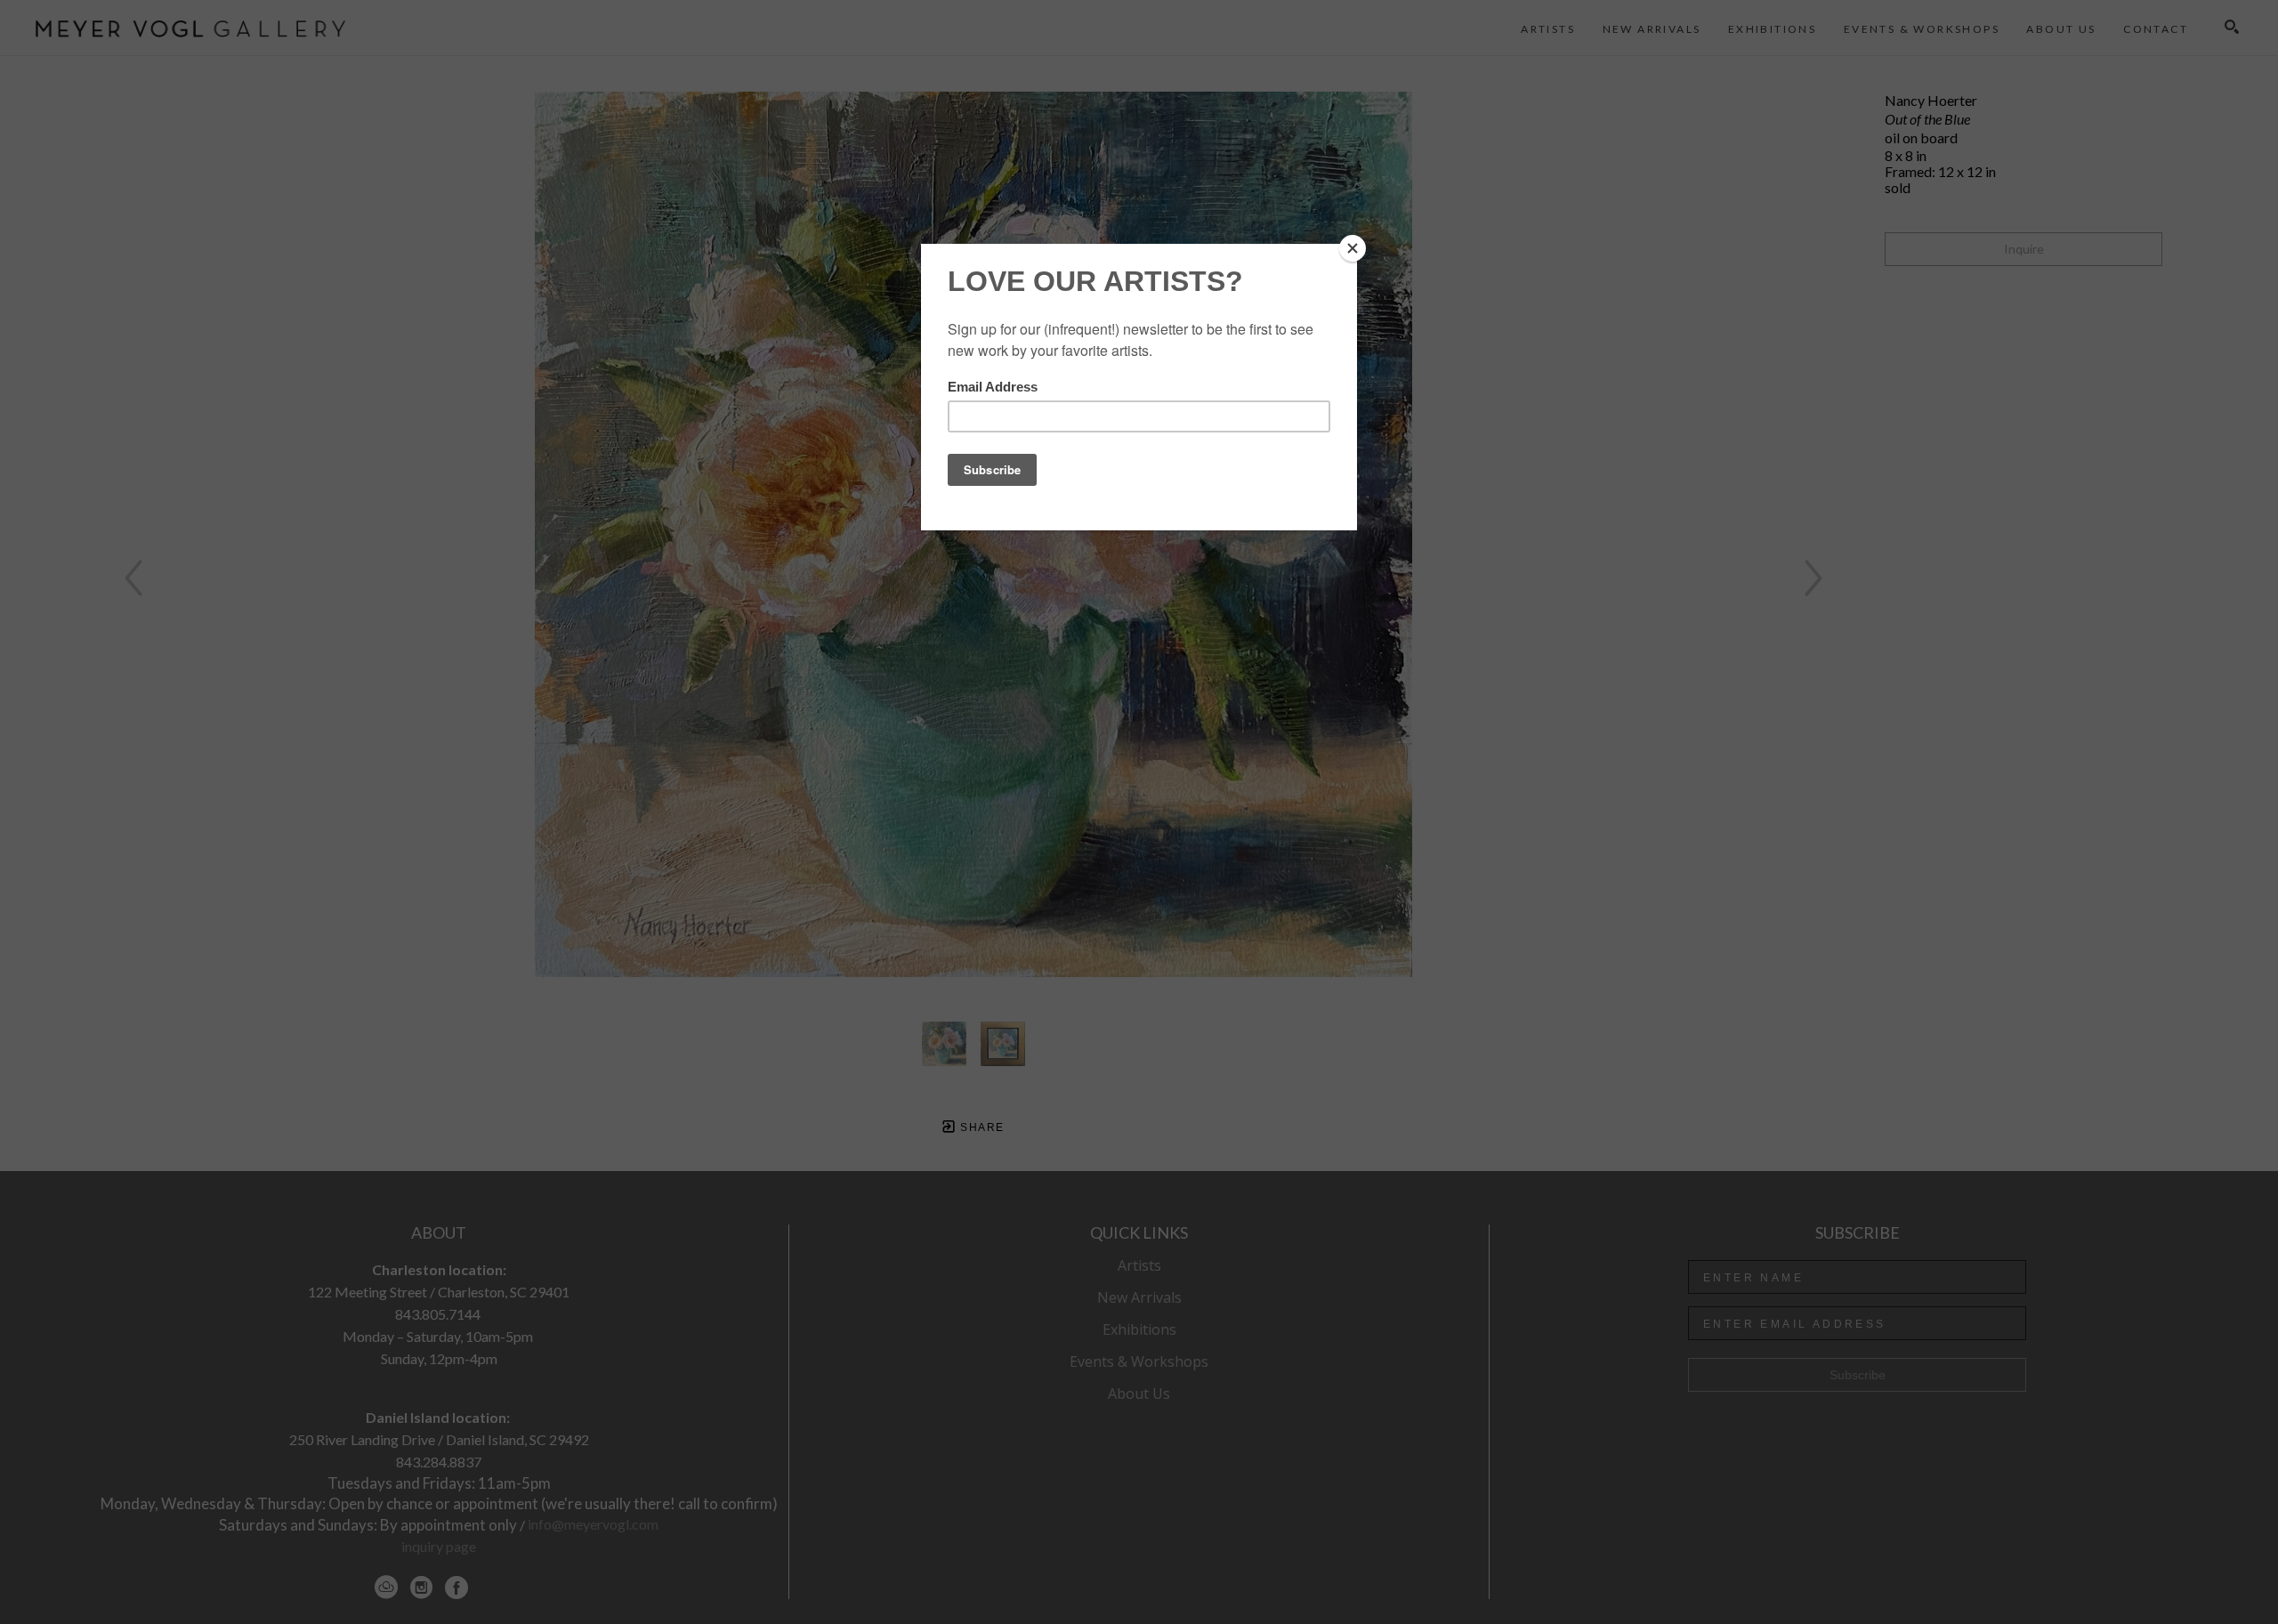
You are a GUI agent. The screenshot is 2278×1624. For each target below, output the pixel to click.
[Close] (1353, 248)
